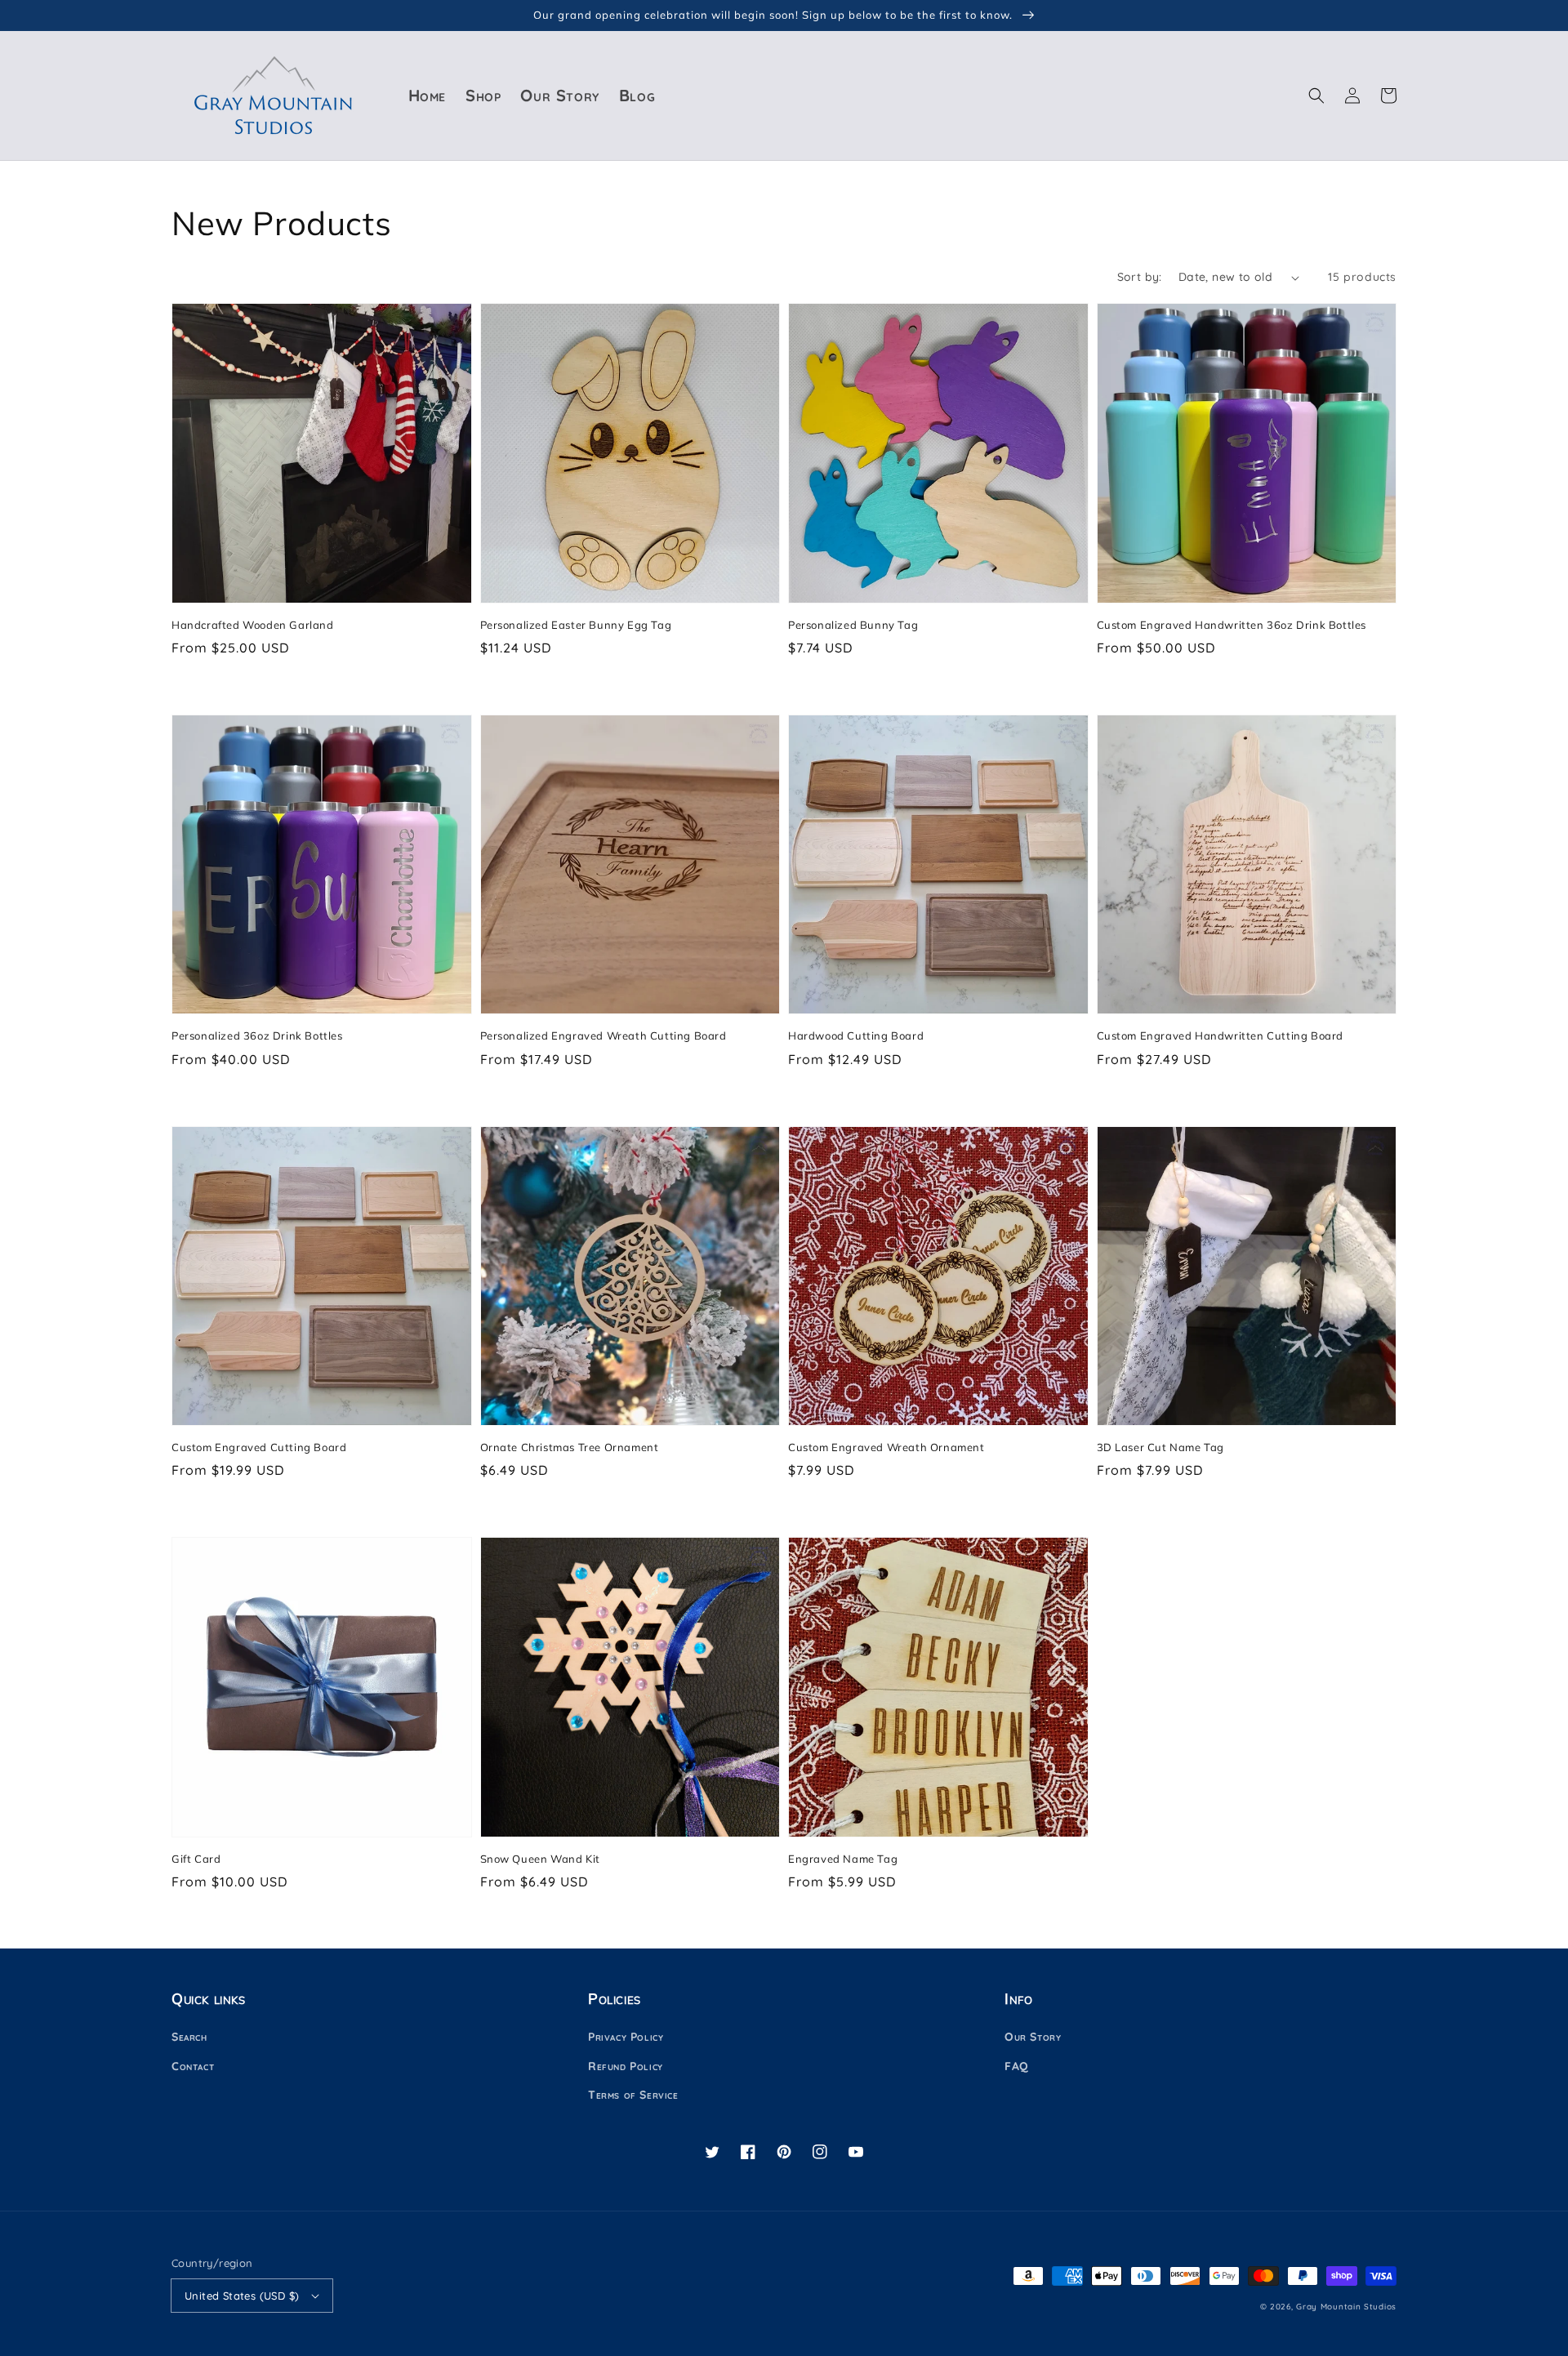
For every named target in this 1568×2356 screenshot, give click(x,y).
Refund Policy (626, 2066)
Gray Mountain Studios (1346, 2307)
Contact (193, 2066)
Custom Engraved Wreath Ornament (886, 1447)
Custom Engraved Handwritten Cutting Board (1221, 1035)
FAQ (1017, 2066)
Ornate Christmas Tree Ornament (570, 1447)
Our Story (1033, 2037)
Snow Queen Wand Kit (540, 1859)
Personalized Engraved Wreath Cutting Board (604, 1035)
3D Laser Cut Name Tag (1161, 1447)
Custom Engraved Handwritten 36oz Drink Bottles (1232, 625)
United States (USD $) (242, 2296)
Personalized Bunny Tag (853, 625)
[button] (1316, 96)
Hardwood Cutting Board (856, 1035)
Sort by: (1140, 277)
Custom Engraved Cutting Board (259, 1447)
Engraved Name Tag (843, 1859)
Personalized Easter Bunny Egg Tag (576, 625)
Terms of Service (633, 2095)
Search (189, 2037)
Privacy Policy (626, 2037)
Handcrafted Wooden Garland (253, 625)
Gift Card (196, 1859)
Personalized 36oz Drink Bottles (257, 1035)
